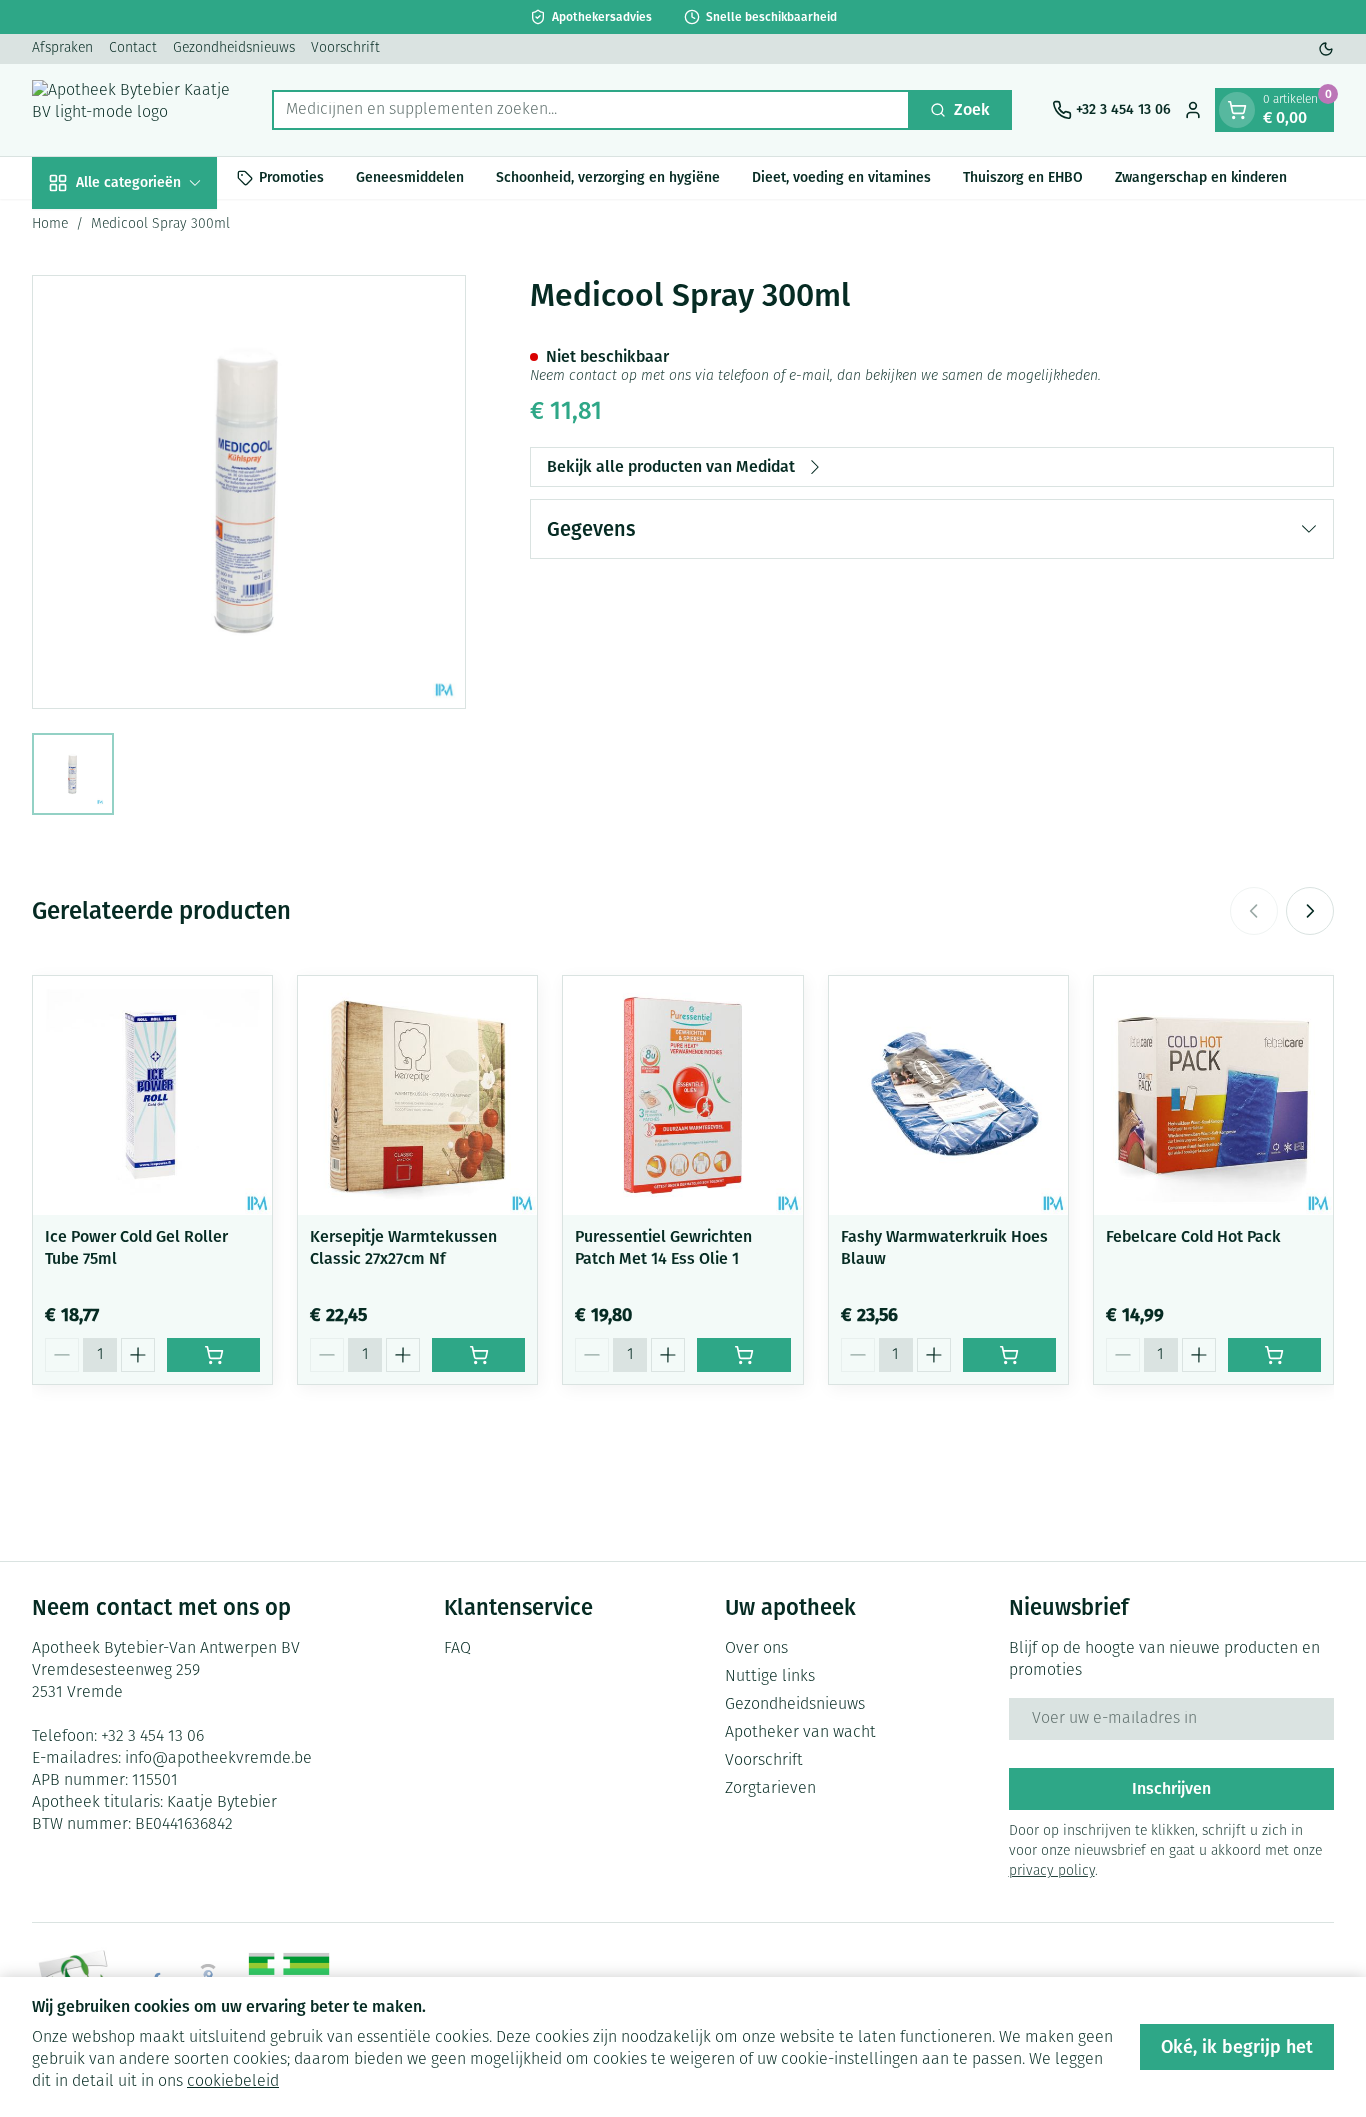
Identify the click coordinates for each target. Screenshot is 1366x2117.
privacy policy (1052, 1871)
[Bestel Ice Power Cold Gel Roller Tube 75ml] (213, 1355)
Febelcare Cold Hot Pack (1193, 1236)
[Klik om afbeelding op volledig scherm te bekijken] (249, 492)
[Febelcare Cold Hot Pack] (1213, 1095)
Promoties (291, 177)
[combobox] (591, 110)
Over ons (756, 1649)
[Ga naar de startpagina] (132, 110)
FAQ (457, 1649)
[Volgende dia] (1310, 911)
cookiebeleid (233, 2082)
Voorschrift (345, 48)
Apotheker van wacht (800, 1733)
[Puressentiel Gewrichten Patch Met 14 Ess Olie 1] (682, 1095)
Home (50, 224)
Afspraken (62, 48)
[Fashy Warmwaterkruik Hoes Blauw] (948, 1095)
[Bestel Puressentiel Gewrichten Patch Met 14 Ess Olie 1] (743, 1355)
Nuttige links (770, 1677)
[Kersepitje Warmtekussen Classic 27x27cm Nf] (417, 1095)
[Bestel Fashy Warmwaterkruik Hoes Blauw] (1009, 1355)
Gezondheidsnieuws (234, 48)
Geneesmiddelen (410, 177)
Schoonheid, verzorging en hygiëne (608, 177)
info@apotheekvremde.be (218, 1759)
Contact (133, 48)
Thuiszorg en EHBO (1023, 177)
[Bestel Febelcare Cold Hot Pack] (1274, 1355)
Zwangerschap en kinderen (1201, 177)
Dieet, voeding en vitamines (841, 177)
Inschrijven (1171, 1788)
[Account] (1193, 110)
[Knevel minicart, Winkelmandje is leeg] (1237, 110)
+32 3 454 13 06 (152, 1737)
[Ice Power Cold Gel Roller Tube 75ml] (152, 1095)
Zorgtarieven (770, 1789)
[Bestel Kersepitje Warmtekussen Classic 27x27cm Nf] (478, 1355)
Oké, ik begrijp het (1237, 2047)
